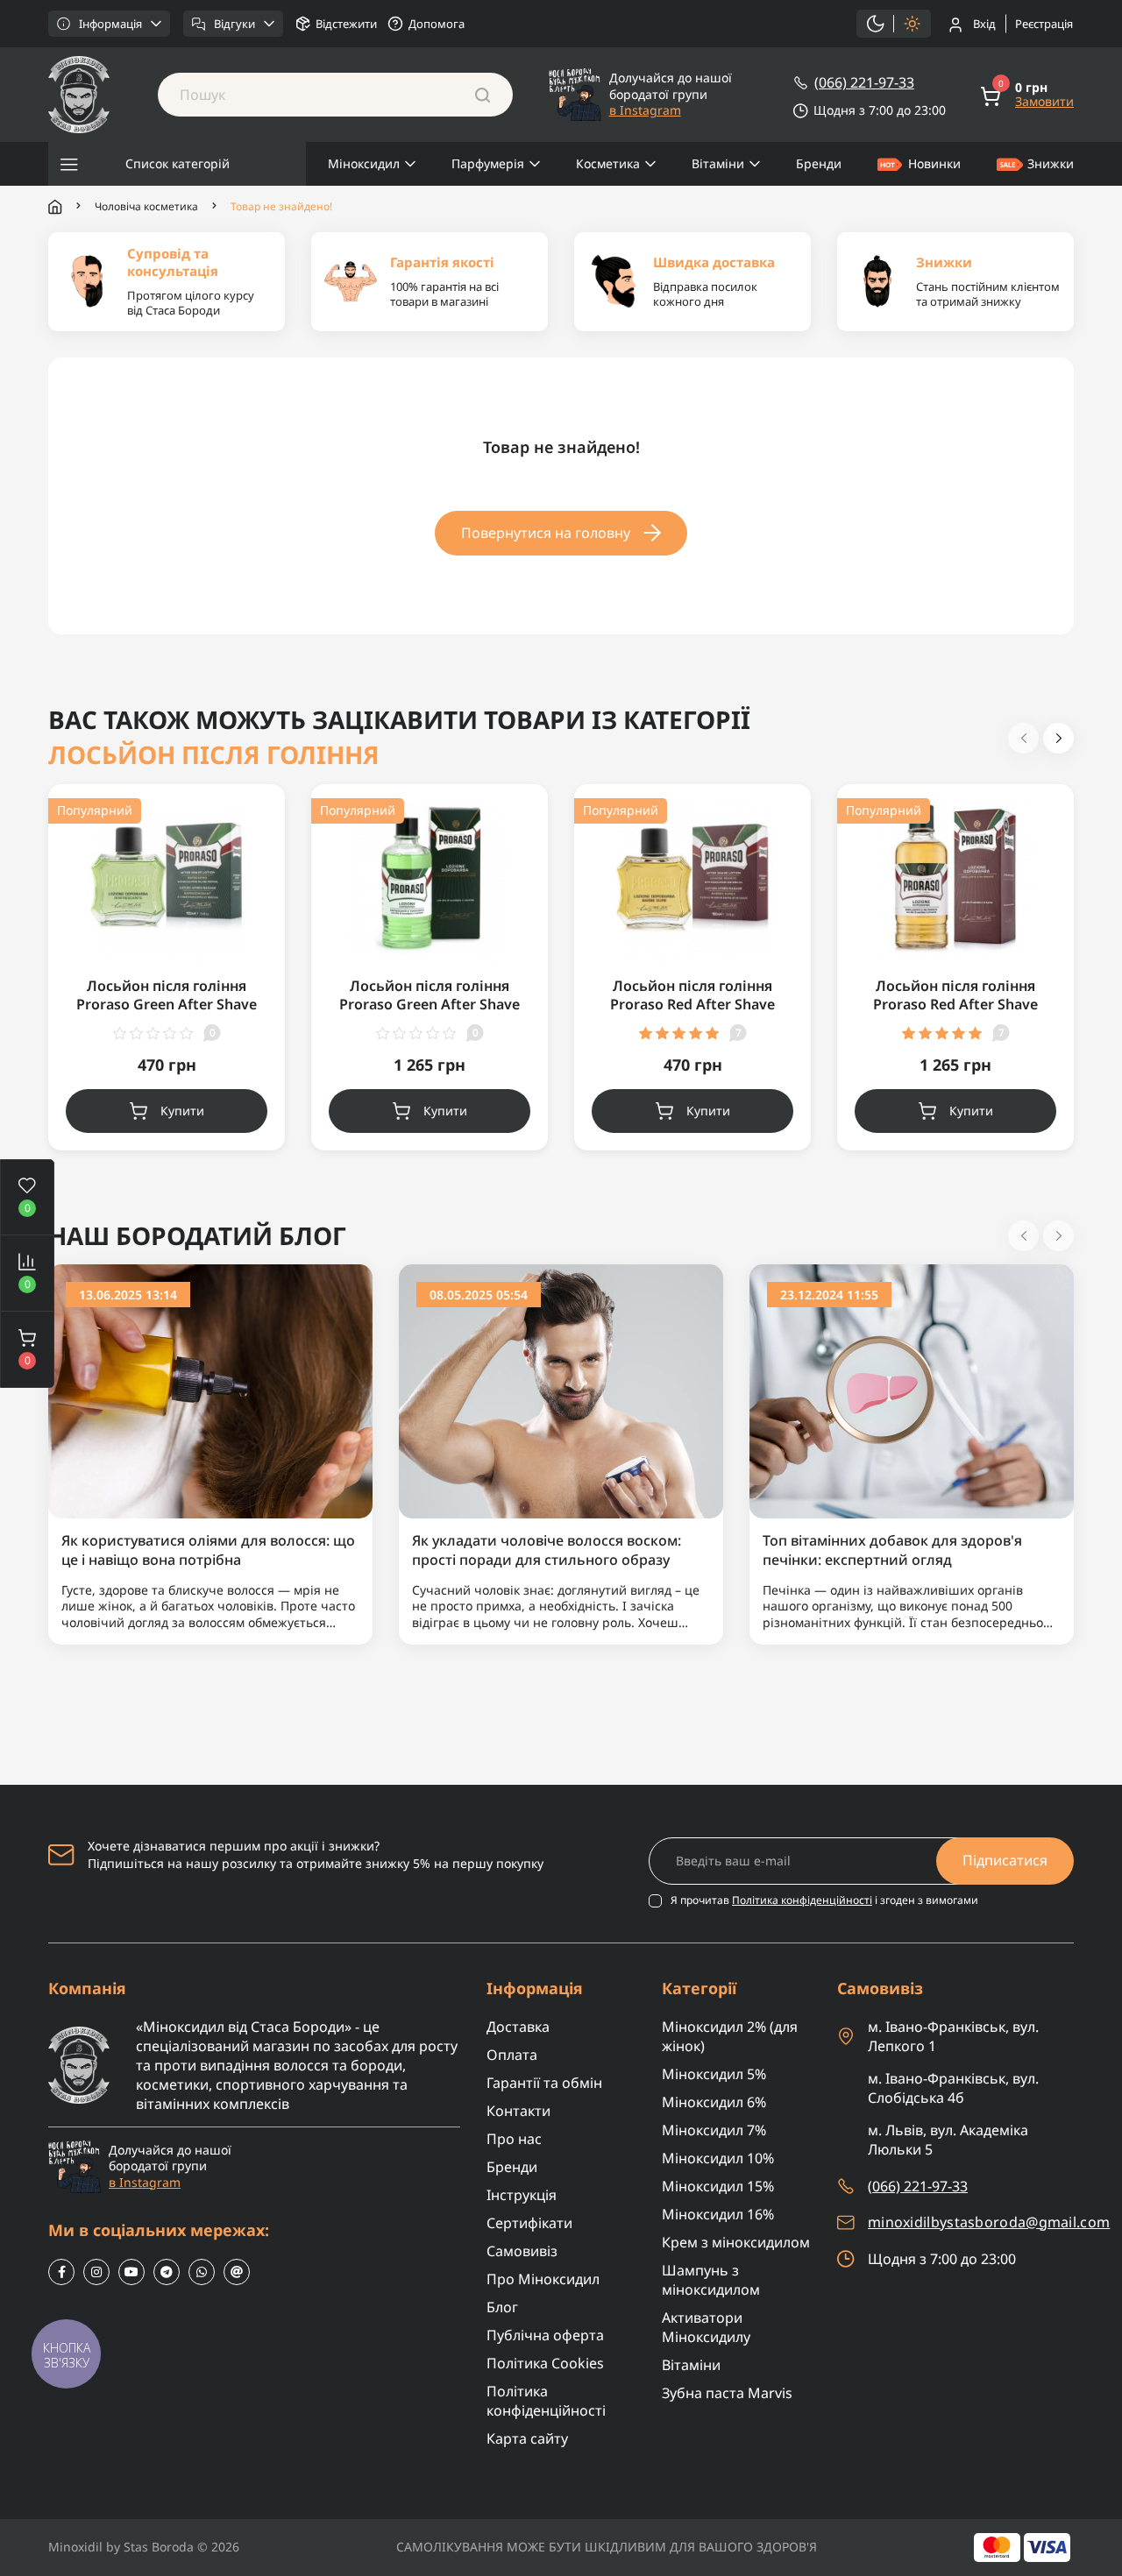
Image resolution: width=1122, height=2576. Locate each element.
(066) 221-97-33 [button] (918, 2186)
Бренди (819, 163)
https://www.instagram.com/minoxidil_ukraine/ (96, 2272)
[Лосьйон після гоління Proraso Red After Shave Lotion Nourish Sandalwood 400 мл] (955, 881)
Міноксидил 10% (718, 2158)
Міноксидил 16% (718, 2214)
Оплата (512, 2055)
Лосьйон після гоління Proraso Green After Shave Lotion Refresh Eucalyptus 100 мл (167, 1014)
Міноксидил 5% (714, 2074)
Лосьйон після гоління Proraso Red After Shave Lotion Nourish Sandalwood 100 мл (693, 1014)
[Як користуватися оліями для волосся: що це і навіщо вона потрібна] (210, 1390)
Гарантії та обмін (544, 2083)
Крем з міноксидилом (736, 2242)
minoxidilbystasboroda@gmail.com (989, 2222)
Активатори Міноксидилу (706, 2327)
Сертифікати (529, 2223)
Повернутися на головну (546, 533)
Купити (182, 1111)
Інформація (110, 24)
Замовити (1044, 102)
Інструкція (522, 2195)
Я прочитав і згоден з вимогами (824, 1900)
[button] (27, 1349)
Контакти (518, 2111)
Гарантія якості (442, 262)
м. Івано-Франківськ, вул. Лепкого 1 (953, 2036)
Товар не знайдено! (281, 207)
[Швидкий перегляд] (250, 860)
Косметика (608, 163)
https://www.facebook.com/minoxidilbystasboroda (61, 2272)
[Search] (483, 95)
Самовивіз (522, 2251)
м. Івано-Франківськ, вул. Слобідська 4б (953, 2088)
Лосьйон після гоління (214, 755)
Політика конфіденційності (802, 1900)
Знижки (1051, 163)
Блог (502, 2307)
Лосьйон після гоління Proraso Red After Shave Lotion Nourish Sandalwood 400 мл (956, 1014)
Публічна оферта (545, 2335)
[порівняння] (250, 896)
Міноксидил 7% (714, 2130)
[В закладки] (250, 824)
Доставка (518, 2027)
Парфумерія (488, 163)
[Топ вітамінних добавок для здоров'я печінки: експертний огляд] (912, 1390)
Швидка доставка (714, 262)
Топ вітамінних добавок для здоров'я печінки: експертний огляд (892, 1550)
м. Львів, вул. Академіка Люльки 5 (948, 2140)
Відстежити (346, 24)
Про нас (514, 2139)
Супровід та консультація (173, 262)
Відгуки (234, 24)
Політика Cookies (545, 2363)
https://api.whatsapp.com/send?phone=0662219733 (202, 2272)
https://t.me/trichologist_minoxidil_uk (167, 2272)
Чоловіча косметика (146, 207)
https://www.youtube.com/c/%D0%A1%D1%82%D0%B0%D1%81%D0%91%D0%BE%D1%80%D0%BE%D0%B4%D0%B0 (131, 2272)
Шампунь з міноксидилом (711, 2280)
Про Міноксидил (543, 2279)
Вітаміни (718, 163)
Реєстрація (1044, 24)
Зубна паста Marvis (727, 2393)
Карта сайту (527, 2438)
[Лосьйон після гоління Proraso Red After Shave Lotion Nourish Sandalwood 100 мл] (692, 881)
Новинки (934, 163)
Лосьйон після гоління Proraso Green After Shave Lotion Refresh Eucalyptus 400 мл (430, 1014)
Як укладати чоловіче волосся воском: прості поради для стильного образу (547, 1550)
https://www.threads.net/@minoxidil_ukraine (237, 2272)
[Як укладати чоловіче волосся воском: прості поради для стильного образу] (561, 1390)
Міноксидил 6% (714, 2102)
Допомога (437, 24)
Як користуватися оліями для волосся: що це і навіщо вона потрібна (208, 1550)
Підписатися (1005, 1860)
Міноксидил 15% (718, 2186)
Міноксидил (364, 163)
